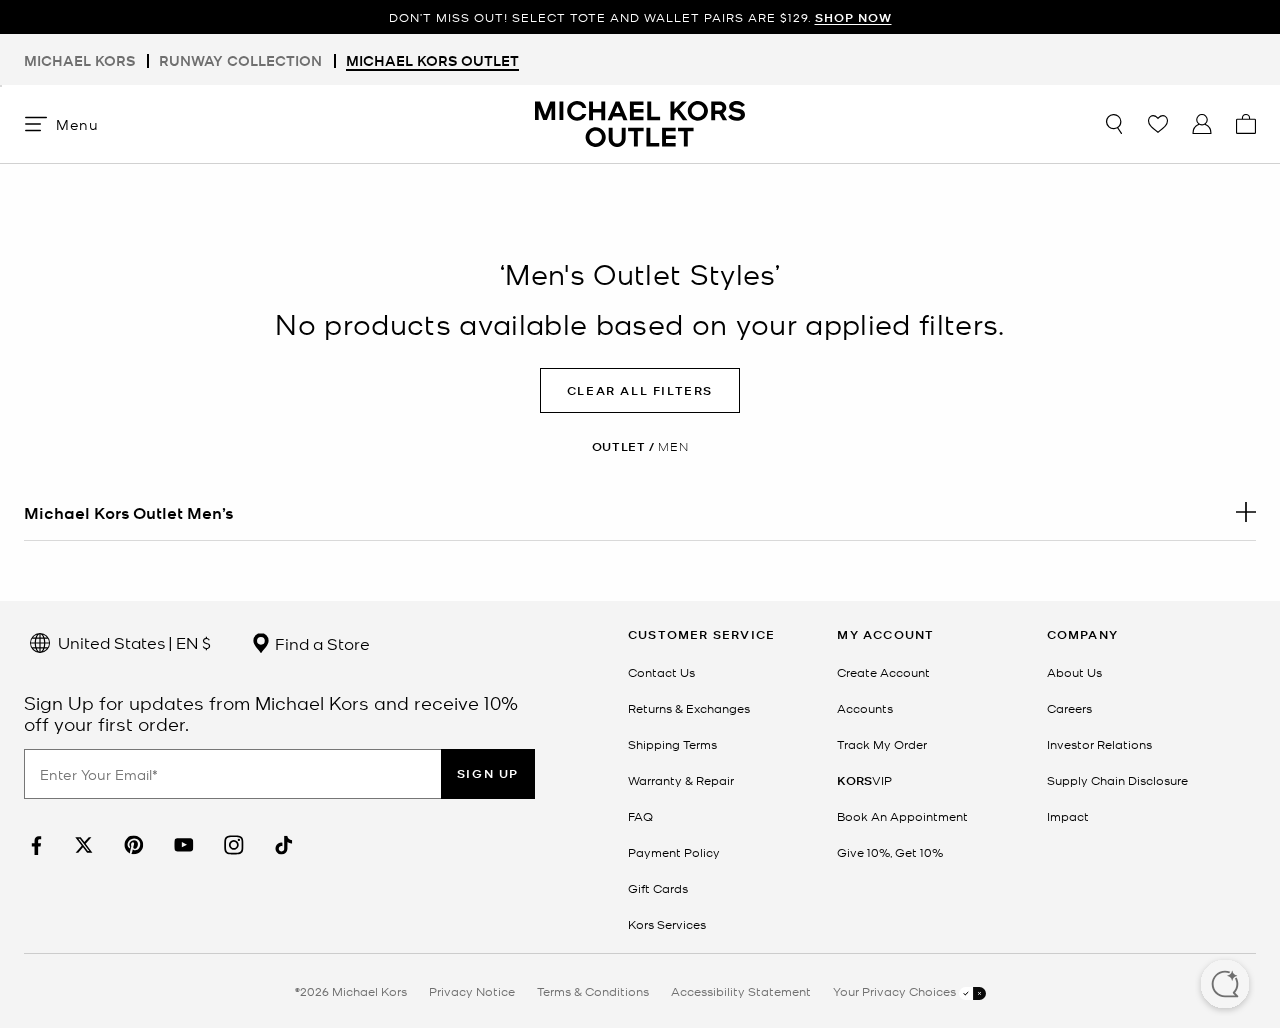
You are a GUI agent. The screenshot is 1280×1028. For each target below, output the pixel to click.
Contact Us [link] (661, 672)
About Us (1074, 672)
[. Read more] (640, 512)
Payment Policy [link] (674, 852)
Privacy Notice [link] (472, 991)
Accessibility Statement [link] (741, 991)
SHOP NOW (853, 17)
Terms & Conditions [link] (593, 991)
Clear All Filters (640, 390)
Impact (1068, 816)
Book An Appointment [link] (902, 816)
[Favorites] (1158, 124)
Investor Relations (1099, 744)
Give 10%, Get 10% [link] (890, 852)
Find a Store (320, 643)
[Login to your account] (1202, 124)
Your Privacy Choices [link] (896, 991)
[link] (34, 845)
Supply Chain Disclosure (1117, 780)
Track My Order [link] (882, 744)
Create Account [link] (883, 672)
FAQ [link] (640, 816)
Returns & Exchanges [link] (689, 708)
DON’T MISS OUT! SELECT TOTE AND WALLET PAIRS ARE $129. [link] (640, 17)
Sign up (488, 773)
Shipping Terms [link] (672, 744)
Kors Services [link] (667, 924)
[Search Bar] (1114, 124)
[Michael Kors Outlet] (640, 124)
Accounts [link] (865, 708)
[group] (640, 17)
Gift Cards (658, 888)
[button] (1225, 986)
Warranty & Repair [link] (681, 780)
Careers (1069, 708)
